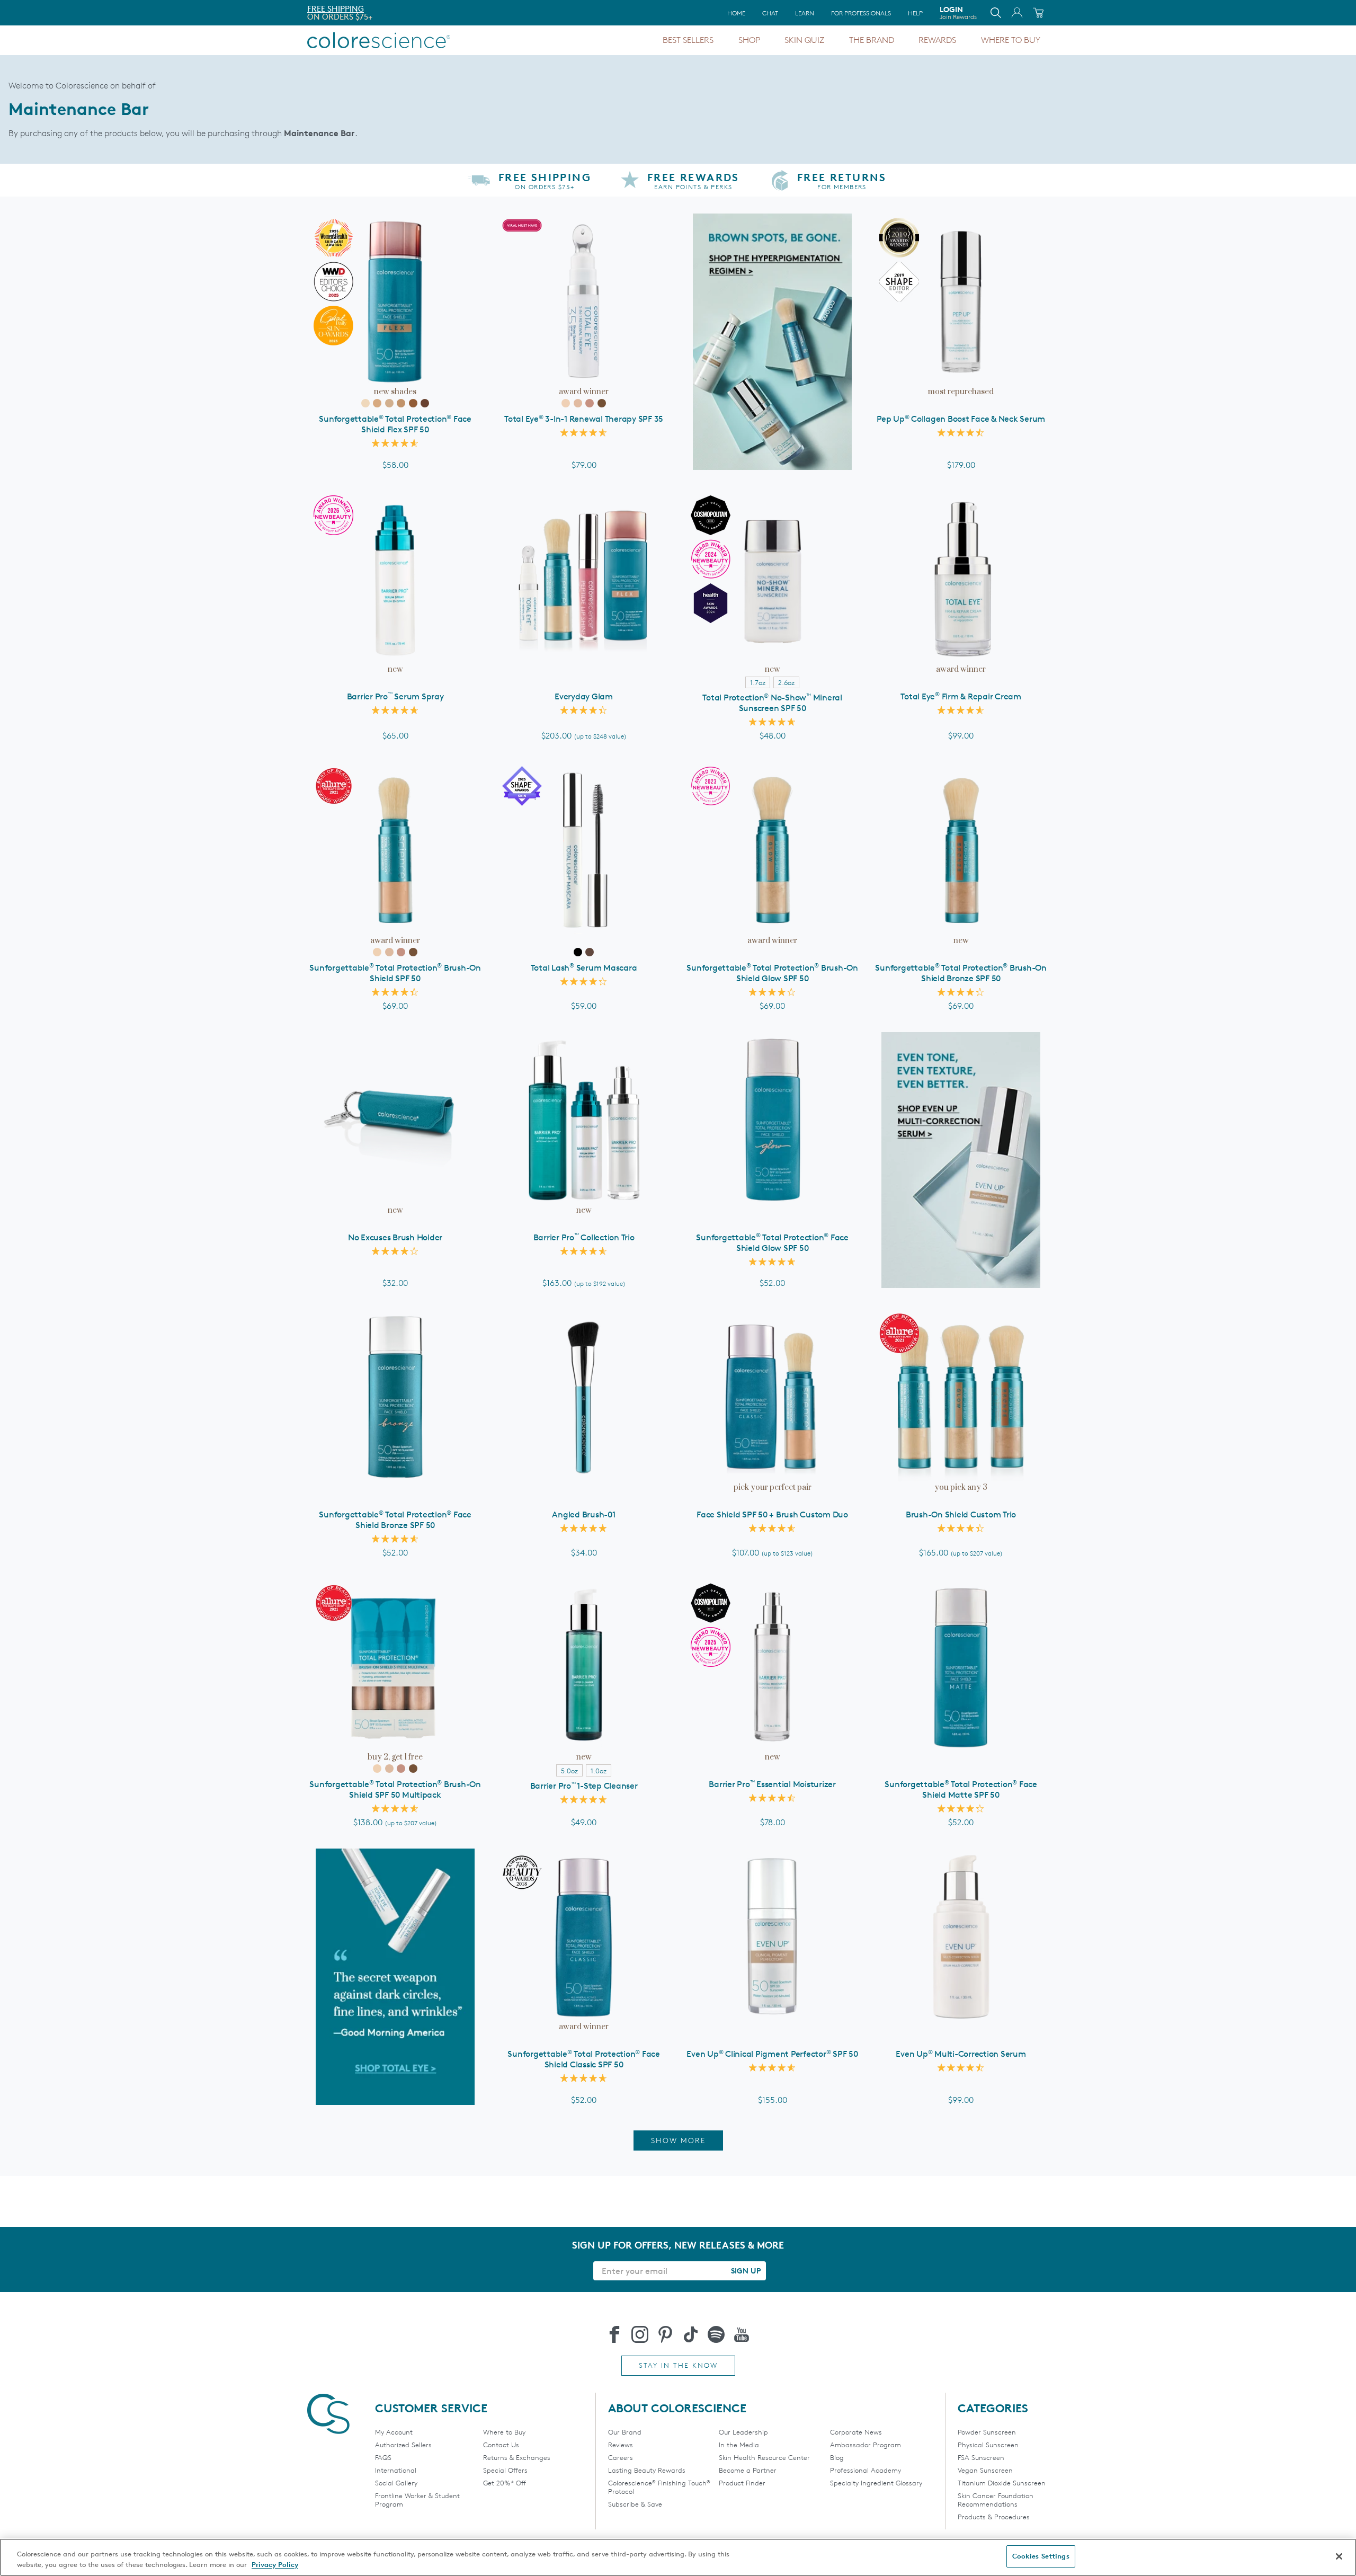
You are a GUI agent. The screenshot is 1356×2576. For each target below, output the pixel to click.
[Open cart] (1038, 13)
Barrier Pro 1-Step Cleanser (584, 1786)
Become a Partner (748, 2470)
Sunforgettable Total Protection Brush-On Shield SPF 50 (395, 973)
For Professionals (861, 13)
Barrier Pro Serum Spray (395, 696)
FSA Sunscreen (981, 2457)
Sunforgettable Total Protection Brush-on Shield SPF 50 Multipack (395, 1789)
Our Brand (625, 2432)
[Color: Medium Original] (578, 403)
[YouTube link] (742, 2334)
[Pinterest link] (665, 2334)
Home (736, 13)
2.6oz (786, 682)
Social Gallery (396, 2483)
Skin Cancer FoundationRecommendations (996, 2500)
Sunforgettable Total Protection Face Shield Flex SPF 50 (395, 424)
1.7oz (758, 682)
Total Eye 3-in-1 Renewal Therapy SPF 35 (584, 419)
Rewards (937, 40)
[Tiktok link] (691, 2334)
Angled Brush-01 (583, 1514)
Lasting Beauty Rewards (647, 2470)
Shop (749, 40)
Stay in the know (678, 2365)
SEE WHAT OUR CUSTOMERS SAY (368, 17)
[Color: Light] (377, 403)
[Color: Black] (578, 952)
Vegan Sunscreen (985, 2470)
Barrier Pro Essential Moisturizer (772, 1784)
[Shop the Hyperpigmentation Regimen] (772, 342)
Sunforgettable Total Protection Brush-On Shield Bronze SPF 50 (961, 973)
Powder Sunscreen (987, 2432)
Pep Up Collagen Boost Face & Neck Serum (961, 419)
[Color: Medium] (389, 403)
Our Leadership (743, 2432)
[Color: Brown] (590, 952)
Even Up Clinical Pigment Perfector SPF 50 (772, 2054)
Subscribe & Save (635, 2504)
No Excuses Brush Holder (395, 1237)
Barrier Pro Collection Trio (584, 1237)
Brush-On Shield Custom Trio (961, 1514)
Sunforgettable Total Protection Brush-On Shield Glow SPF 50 (772, 973)
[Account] (1017, 13)
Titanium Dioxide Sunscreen (1002, 2483)
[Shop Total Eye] (395, 1977)
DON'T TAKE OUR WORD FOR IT (367, 9)
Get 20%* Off (505, 2483)
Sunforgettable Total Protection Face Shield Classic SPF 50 (584, 2059)
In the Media (739, 2445)
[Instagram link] (640, 2334)
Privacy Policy (275, 2564)
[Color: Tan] (401, 403)
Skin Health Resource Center (764, 2457)
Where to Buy (1011, 40)
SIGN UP (746, 2271)
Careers (621, 2457)
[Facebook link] (614, 2334)
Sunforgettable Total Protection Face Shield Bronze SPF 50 (395, 1520)
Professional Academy (866, 2470)
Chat (770, 13)
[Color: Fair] (365, 403)
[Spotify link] (716, 2334)
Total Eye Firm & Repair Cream (961, 696)
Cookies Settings (1041, 2556)
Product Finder (742, 2483)
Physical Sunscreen (988, 2445)
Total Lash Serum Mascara (584, 968)
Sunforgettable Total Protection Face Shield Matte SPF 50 (961, 1789)
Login (958, 13)
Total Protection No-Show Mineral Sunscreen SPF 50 (772, 703)
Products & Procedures (994, 2517)
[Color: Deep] (413, 403)
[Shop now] (961, 1160)
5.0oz (569, 1771)
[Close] (1339, 2556)
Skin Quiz (804, 40)
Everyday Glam (584, 696)
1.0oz (599, 1771)
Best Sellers (688, 40)
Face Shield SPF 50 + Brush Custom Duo (772, 1514)
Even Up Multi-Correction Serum (961, 2054)
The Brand (872, 40)
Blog (837, 2457)
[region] (678, 2557)
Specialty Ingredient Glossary (876, 2483)
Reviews (621, 2445)
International (396, 2470)
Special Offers (505, 2470)
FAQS (383, 2457)
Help (915, 13)
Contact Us (501, 2445)
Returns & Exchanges (517, 2457)
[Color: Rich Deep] (425, 403)
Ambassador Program (866, 2445)
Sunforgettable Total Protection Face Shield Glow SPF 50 (772, 1243)
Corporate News (856, 2432)
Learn (805, 13)
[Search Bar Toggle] (996, 13)
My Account (394, 2432)
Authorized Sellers (403, 2445)
